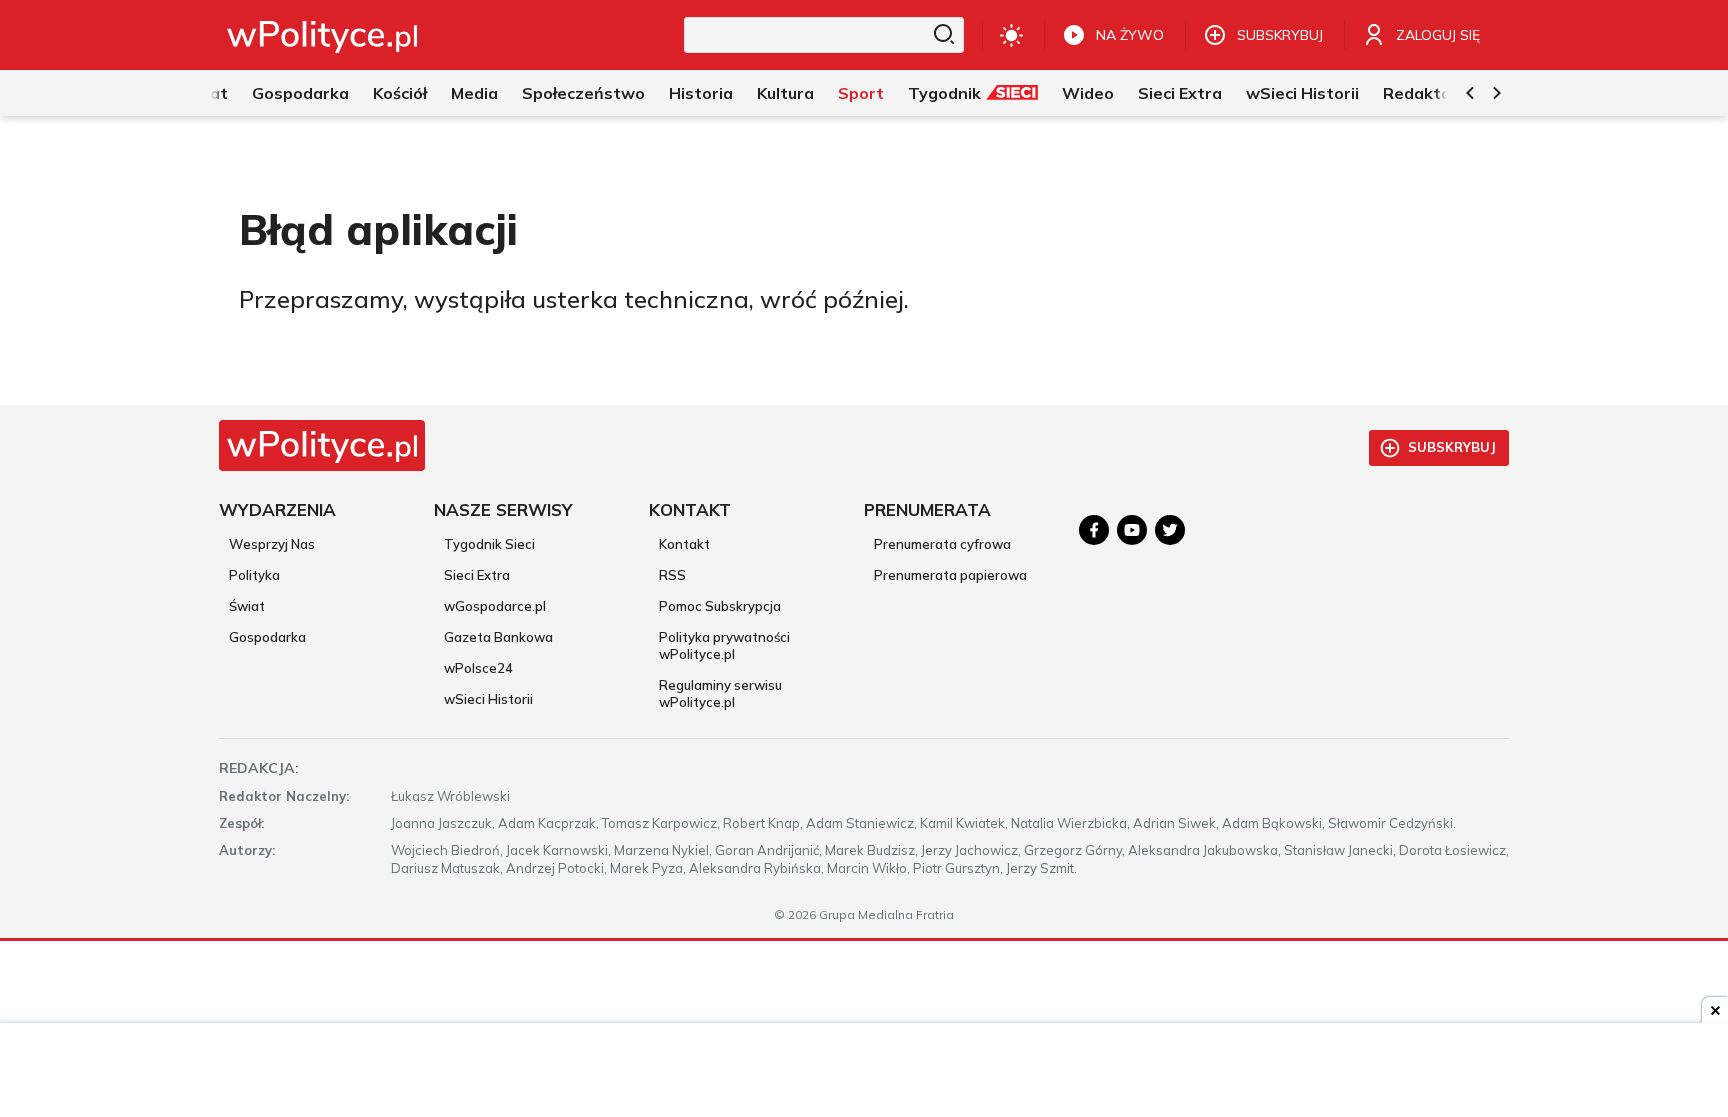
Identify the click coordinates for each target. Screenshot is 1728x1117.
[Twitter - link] (1170, 530)
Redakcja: (259, 768)
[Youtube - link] (1132, 530)
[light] (1011, 35)
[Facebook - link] (1094, 530)
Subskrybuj (1452, 447)
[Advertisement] (864, 1072)
